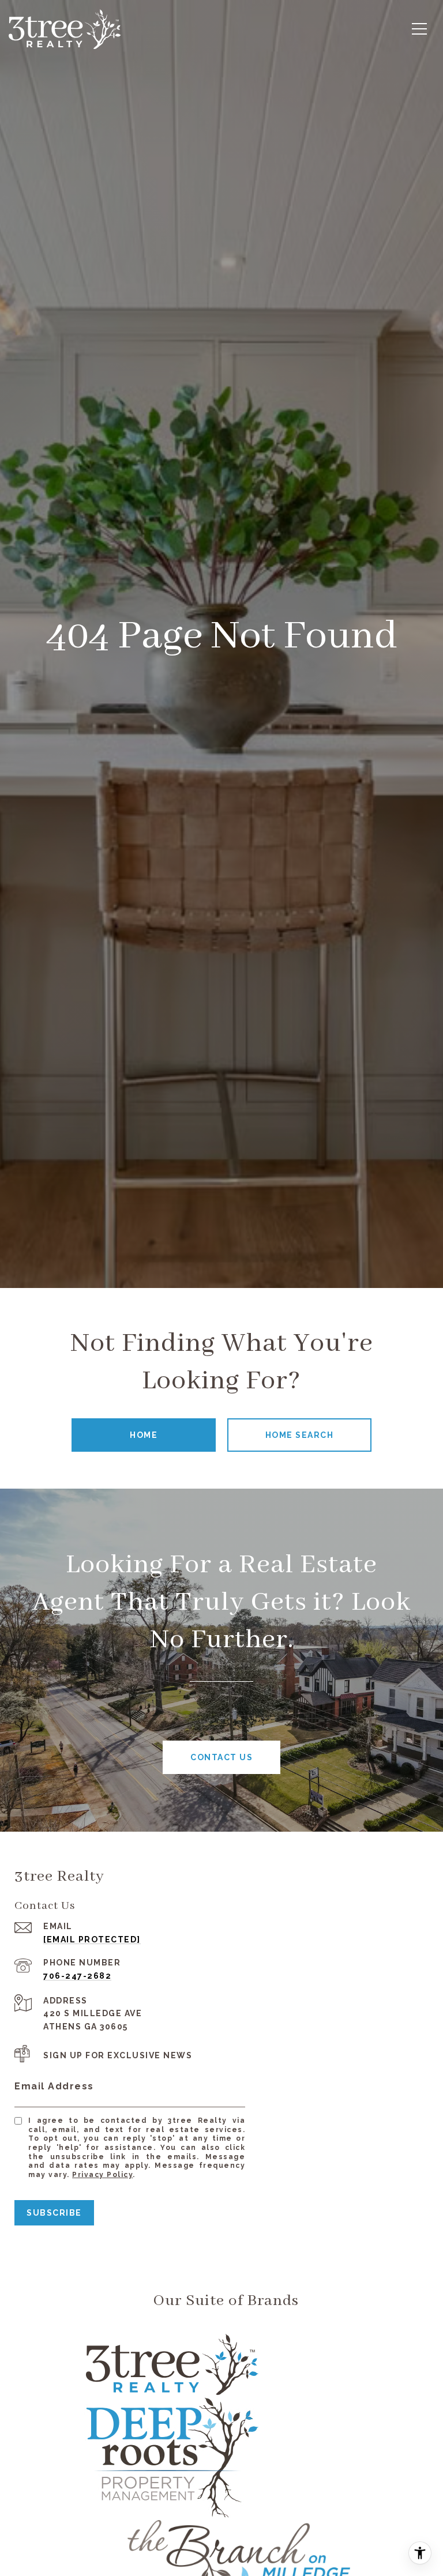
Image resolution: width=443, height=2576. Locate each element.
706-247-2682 (77, 1976)
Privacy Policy (102, 2175)
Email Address (54, 2086)
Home (144, 1435)
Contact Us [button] (221, 1757)
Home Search (300, 1435)
